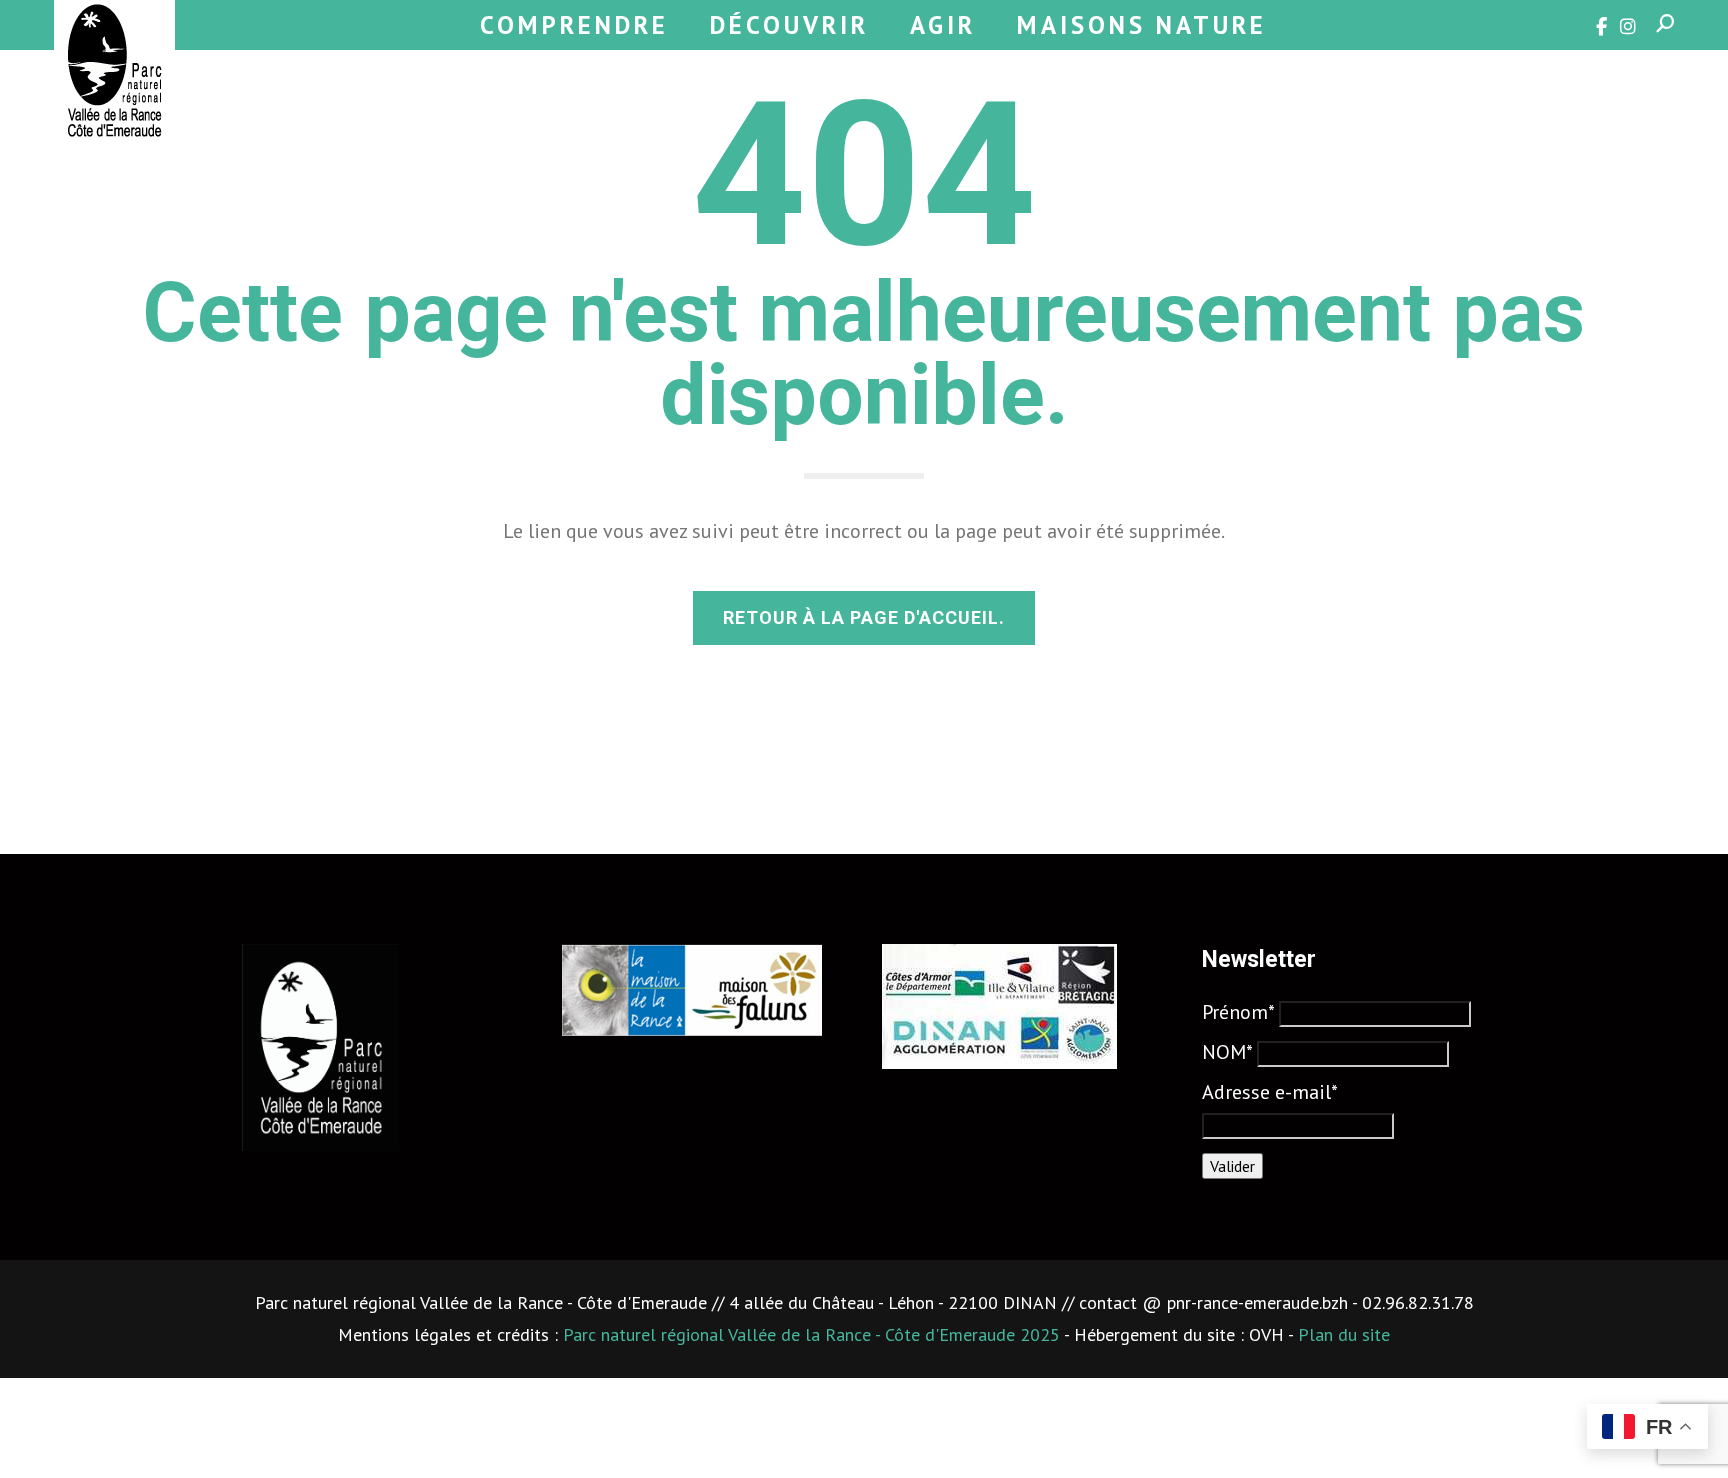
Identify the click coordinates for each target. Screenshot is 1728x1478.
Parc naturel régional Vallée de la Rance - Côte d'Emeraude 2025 (811, 1334)
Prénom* (1238, 1012)
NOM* (1227, 1052)
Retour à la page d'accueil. (864, 617)
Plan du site (1344, 1334)
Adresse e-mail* (1269, 1092)
